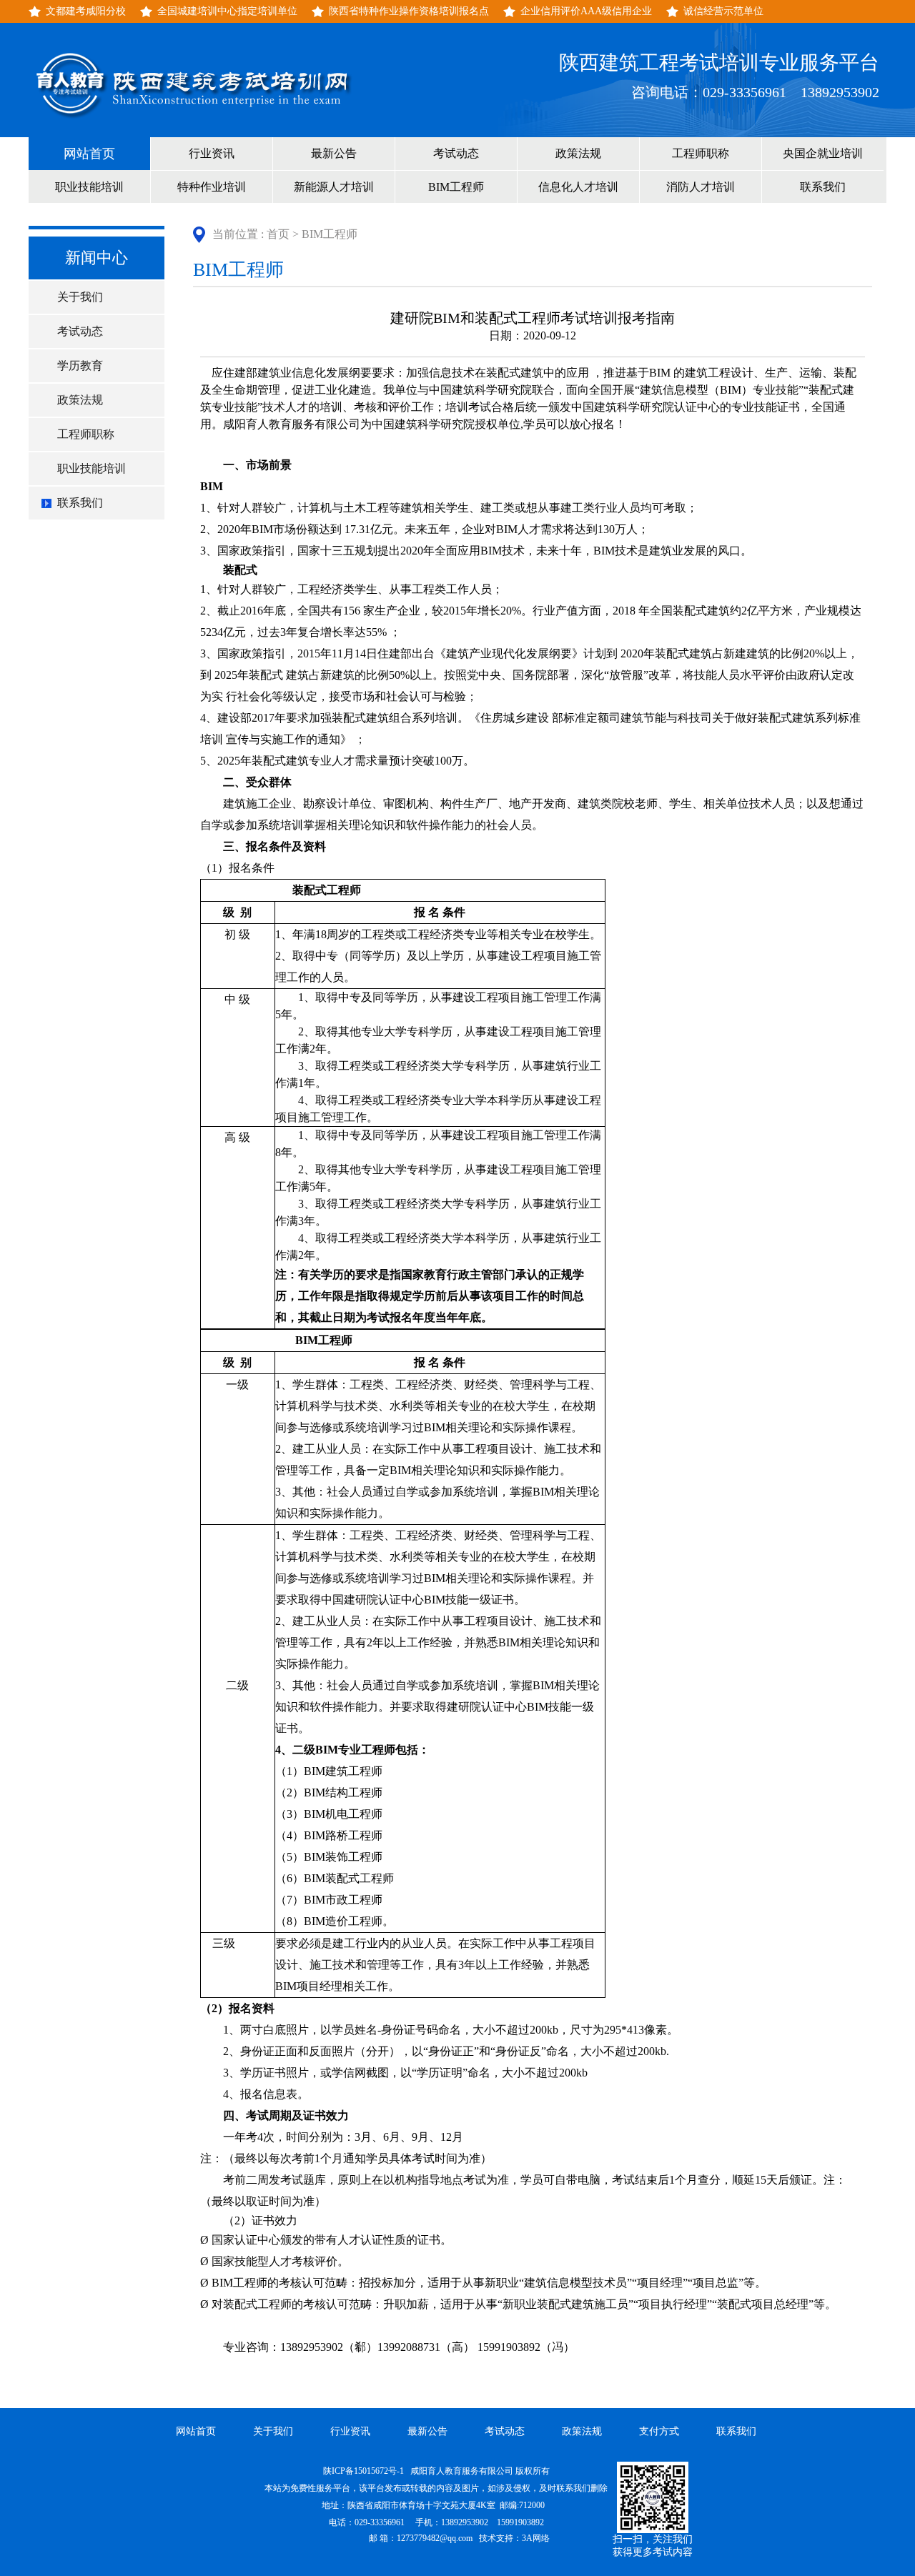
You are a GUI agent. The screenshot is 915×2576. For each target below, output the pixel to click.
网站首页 (89, 154)
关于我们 (80, 297)
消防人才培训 (701, 187)
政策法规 (578, 153)
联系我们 (823, 187)
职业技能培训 (89, 187)
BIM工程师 (456, 187)
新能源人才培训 (334, 187)
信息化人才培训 (578, 187)
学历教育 (80, 365)
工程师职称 (701, 153)
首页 (278, 234)
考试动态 (456, 153)
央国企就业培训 (823, 153)
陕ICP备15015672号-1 (365, 2471)
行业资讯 (212, 153)
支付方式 (659, 2431)
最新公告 (334, 153)
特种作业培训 (212, 187)
